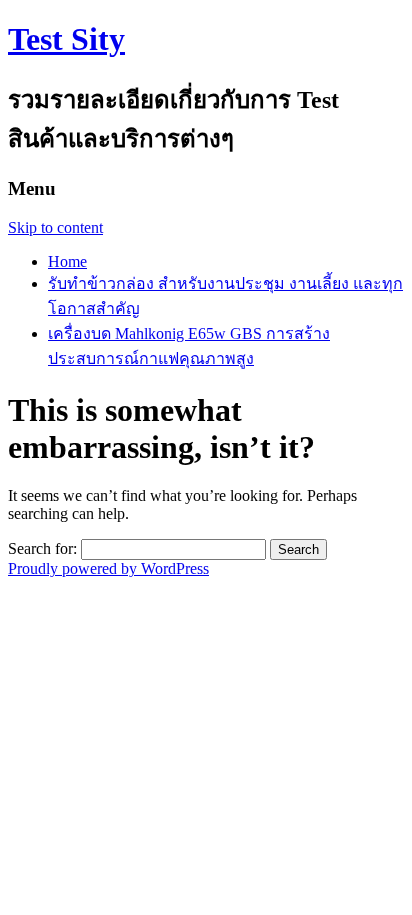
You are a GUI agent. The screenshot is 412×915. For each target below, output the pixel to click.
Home (67, 261)
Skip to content (55, 227)
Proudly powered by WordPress (108, 568)
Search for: (42, 548)
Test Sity (66, 39)
